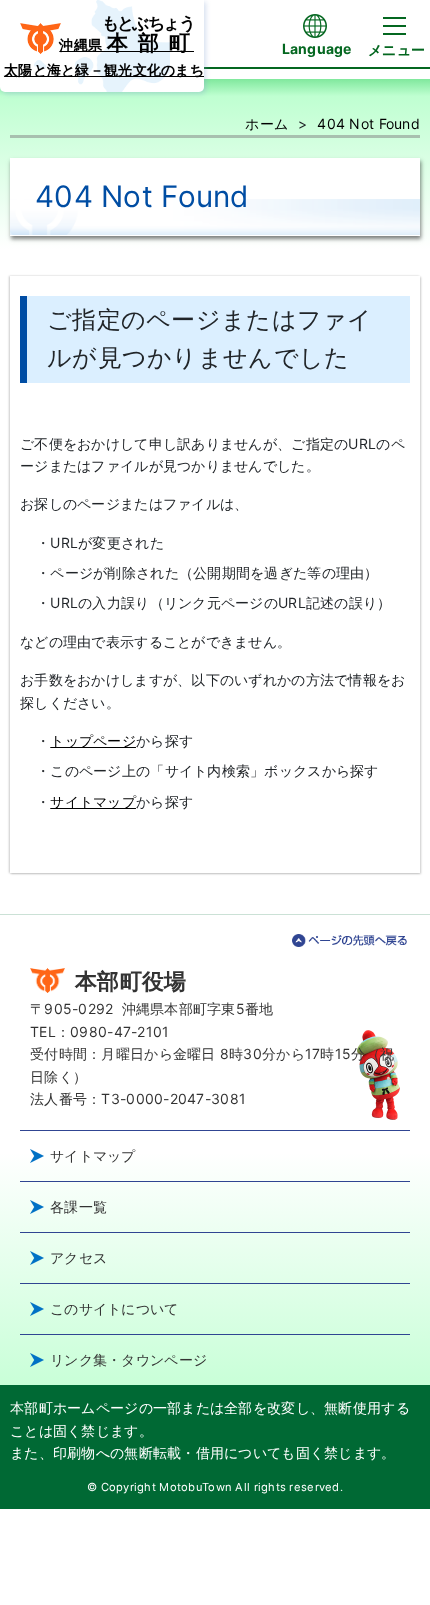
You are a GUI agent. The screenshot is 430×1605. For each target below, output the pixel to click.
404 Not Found (368, 123)
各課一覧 (78, 1206)
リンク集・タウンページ (128, 1359)
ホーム (266, 123)
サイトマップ (93, 801)
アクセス (78, 1257)
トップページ (93, 740)
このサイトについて (114, 1308)
